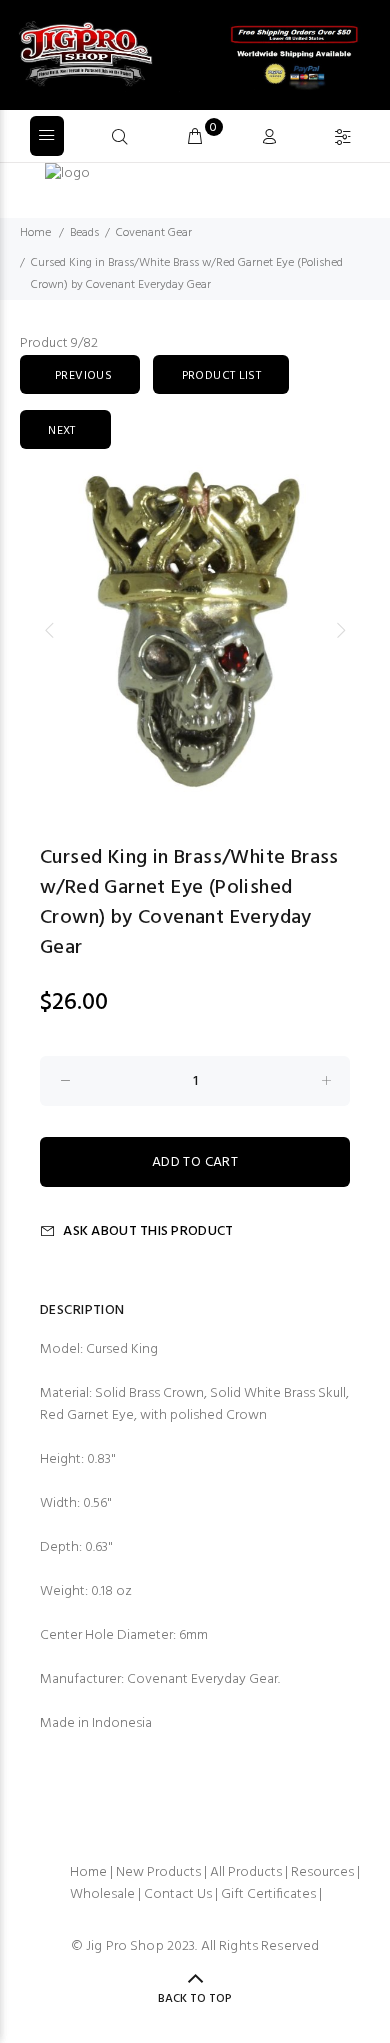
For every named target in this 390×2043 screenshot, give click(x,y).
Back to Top (195, 1999)
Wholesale (102, 1894)
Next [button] (341, 630)
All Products (246, 1872)
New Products (158, 1872)
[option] (195, 630)
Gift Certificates (268, 1894)
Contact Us (178, 1894)
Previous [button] (49, 630)
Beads (84, 233)
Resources (322, 1872)
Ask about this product (148, 1231)
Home (35, 233)
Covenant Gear (154, 233)
